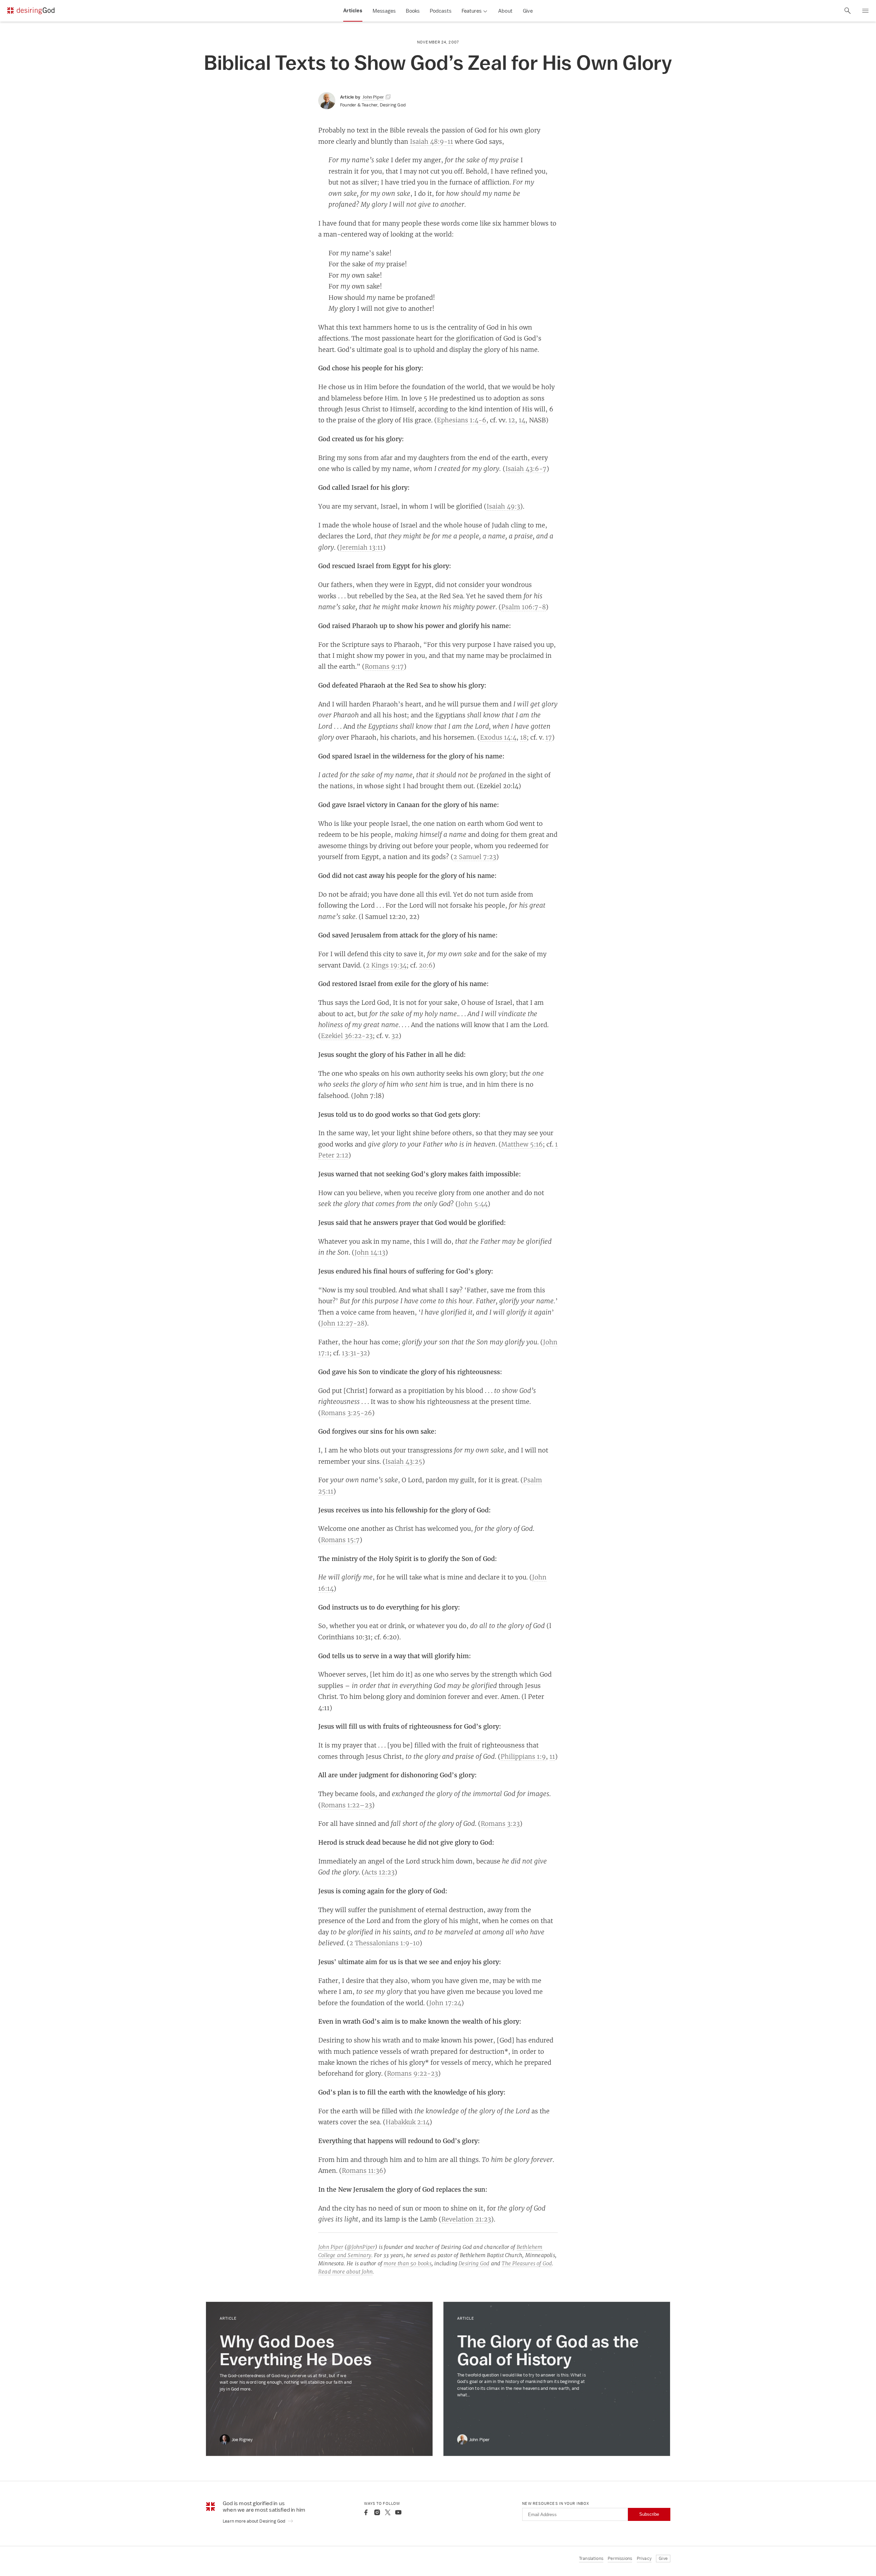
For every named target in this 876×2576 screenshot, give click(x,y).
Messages (384, 11)
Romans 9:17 (384, 666)
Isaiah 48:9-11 (431, 141)
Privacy (644, 2558)
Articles (353, 11)
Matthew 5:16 (522, 1144)
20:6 (426, 965)
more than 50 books (408, 2263)
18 (523, 737)
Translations (591, 2558)
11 (552, 1756)
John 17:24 (445, 2003)
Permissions (620, 2558)
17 (549, 737)
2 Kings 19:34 (386, 965)
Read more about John (345, 2272)
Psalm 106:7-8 (524, 607)
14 (522, 420)
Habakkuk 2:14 (408, 2122)
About (505, 11)
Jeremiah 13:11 (361, 547)
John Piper (331, 2247)
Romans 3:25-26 (346, 1413)
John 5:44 (473, 1204)
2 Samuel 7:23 (475, 857)
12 (512, 420)
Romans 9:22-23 (413, 2073)
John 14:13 (370, 1252)
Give (528, 11)
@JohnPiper (361, 2247)
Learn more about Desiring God (255, 2521)
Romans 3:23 (500, 1823)
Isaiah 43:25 (404, 1461)
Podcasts (441, 11)
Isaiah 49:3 (503, 506)
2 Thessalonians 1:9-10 (384, 1943)
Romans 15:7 (340, 1540)
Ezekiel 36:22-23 (347, 1036)
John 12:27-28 (343, 1323)
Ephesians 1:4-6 (462, 420)
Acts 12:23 (379, 1872)
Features (472, 11)
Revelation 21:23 (466, 2219)
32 (395, 1036)
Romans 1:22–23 (346, 1805)
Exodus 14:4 (498, 737)
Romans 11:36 (363, 2170)
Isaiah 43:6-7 (526, 469)
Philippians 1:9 (523, 1756)
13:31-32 (355, 1353)
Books (413, 11)
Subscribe (649, 2514)
